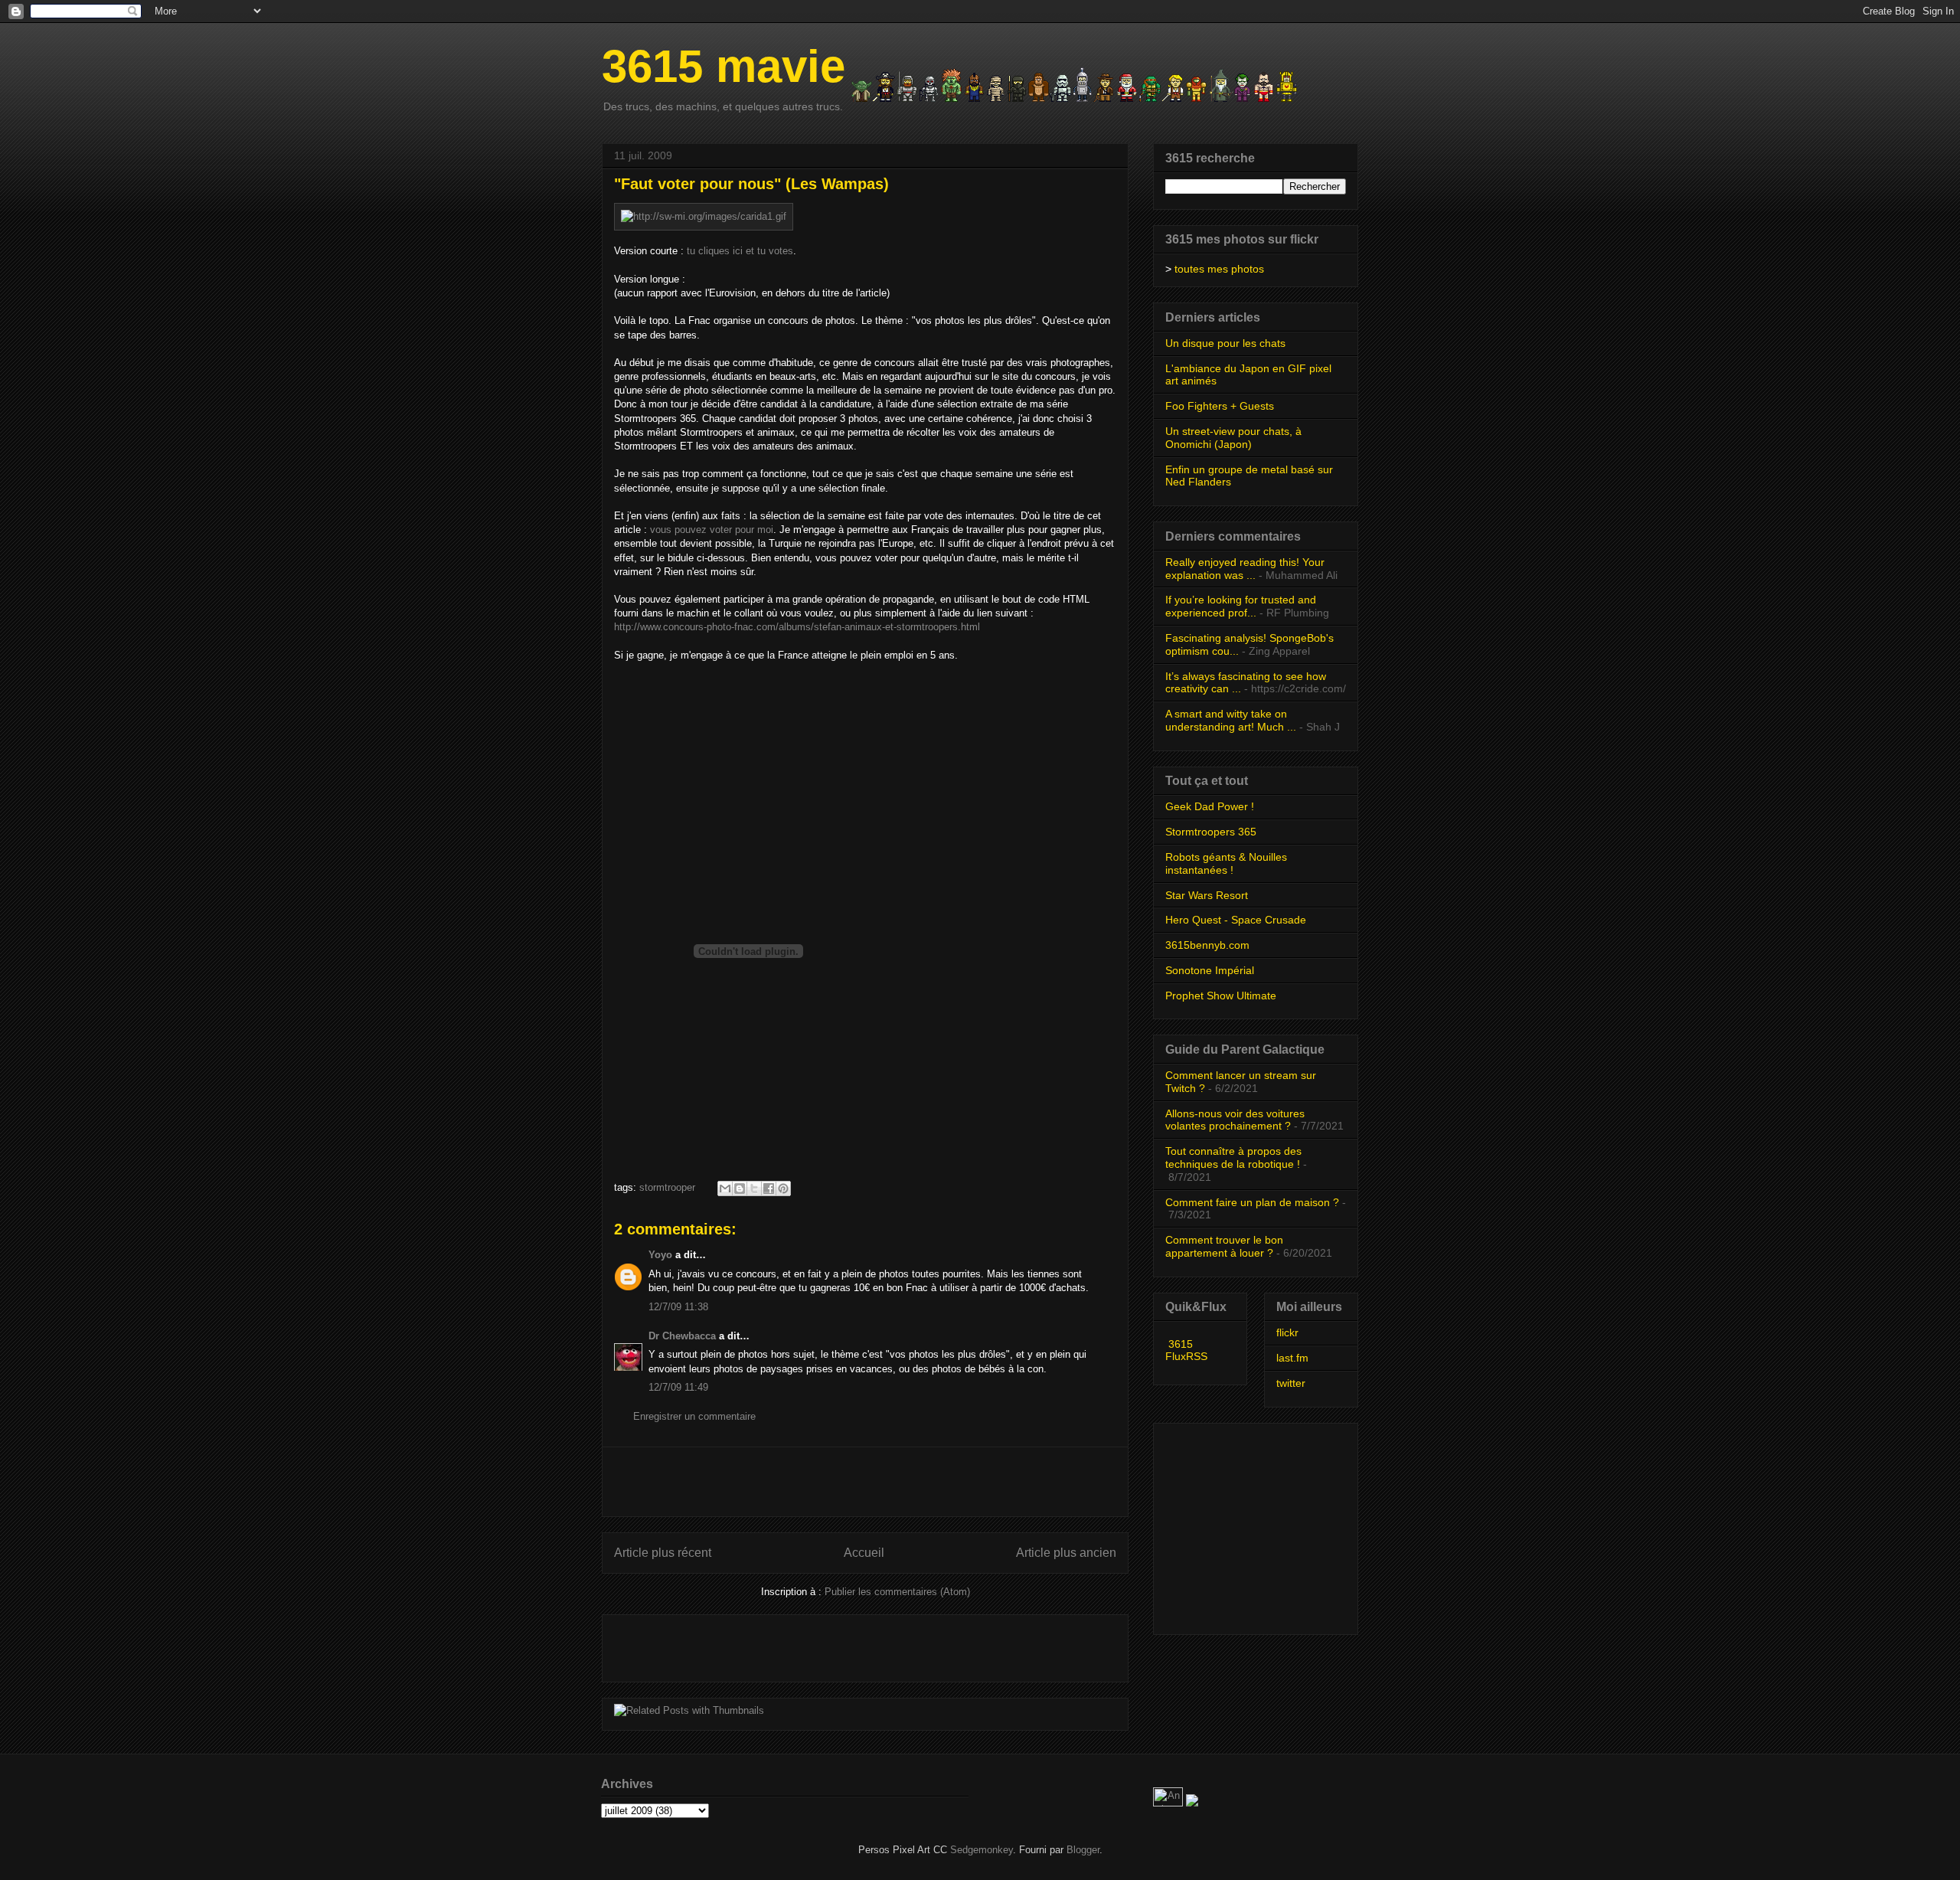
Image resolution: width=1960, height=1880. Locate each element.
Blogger (1083, 1850)
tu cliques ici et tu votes (740, 251)
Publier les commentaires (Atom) (897, 1592)
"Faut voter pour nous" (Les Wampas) (751, 184)
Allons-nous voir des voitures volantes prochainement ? (1235, 1120)
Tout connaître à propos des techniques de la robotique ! (1233, 1157)
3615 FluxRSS (1186, 1350)
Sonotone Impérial (1210, 970)
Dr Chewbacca (682, 1336)
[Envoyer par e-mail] (725, 1188)
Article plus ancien (1066, 1553)
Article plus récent (663, 1553)
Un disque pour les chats (1225, 343)
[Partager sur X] (754, 1188)
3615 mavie (724, 66)
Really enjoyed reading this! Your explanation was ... (1245, 569)
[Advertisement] (865, 1482)
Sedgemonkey (982, 1850)
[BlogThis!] (740, 1188)
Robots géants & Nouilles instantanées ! (1226, 863)
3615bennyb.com (1207, 945)
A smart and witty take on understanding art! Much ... (1231, 720)
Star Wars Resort (1207, 895)
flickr (1287, 1332)
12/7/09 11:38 (678, 1307)
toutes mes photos (1219, 269)
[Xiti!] (1169, 1803)
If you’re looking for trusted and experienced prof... (1241, 606)
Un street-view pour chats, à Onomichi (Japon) (1233, 438)
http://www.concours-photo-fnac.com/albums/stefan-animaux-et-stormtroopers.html (797, 627)
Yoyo (660, 1255)
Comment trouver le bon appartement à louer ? (1224, 1246)
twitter (1291, 1383)
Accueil (864, 1553)
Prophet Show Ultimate (1221, 996)
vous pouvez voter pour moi (712, 530)
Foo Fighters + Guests (1220, 406)
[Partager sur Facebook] (769, 1188)
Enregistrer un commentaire (694, 1416)
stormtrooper (667, 1187)
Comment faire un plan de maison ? (1252, 1202)
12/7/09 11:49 (678, 1387)
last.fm (1292, 1358)
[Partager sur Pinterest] (783, 1188)
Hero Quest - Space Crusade (1236, 920)
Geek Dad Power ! (1210, 806)
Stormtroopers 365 (1211, 832)
